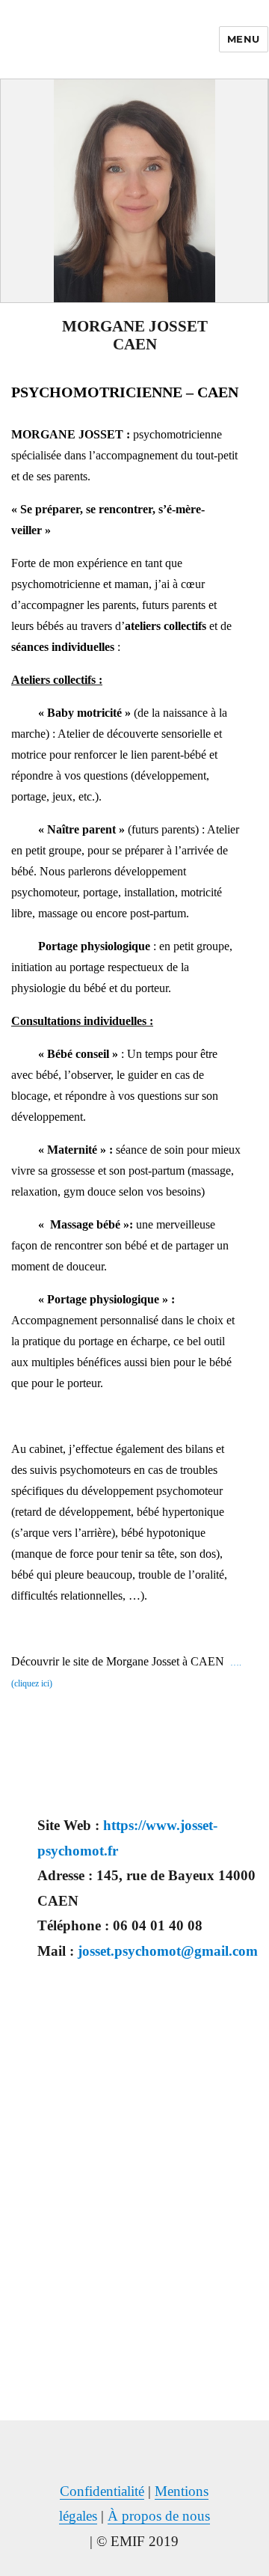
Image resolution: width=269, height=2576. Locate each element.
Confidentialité (102, 2491)
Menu (244, 39)
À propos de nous (159, 2516)
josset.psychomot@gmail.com (168, 1951)
